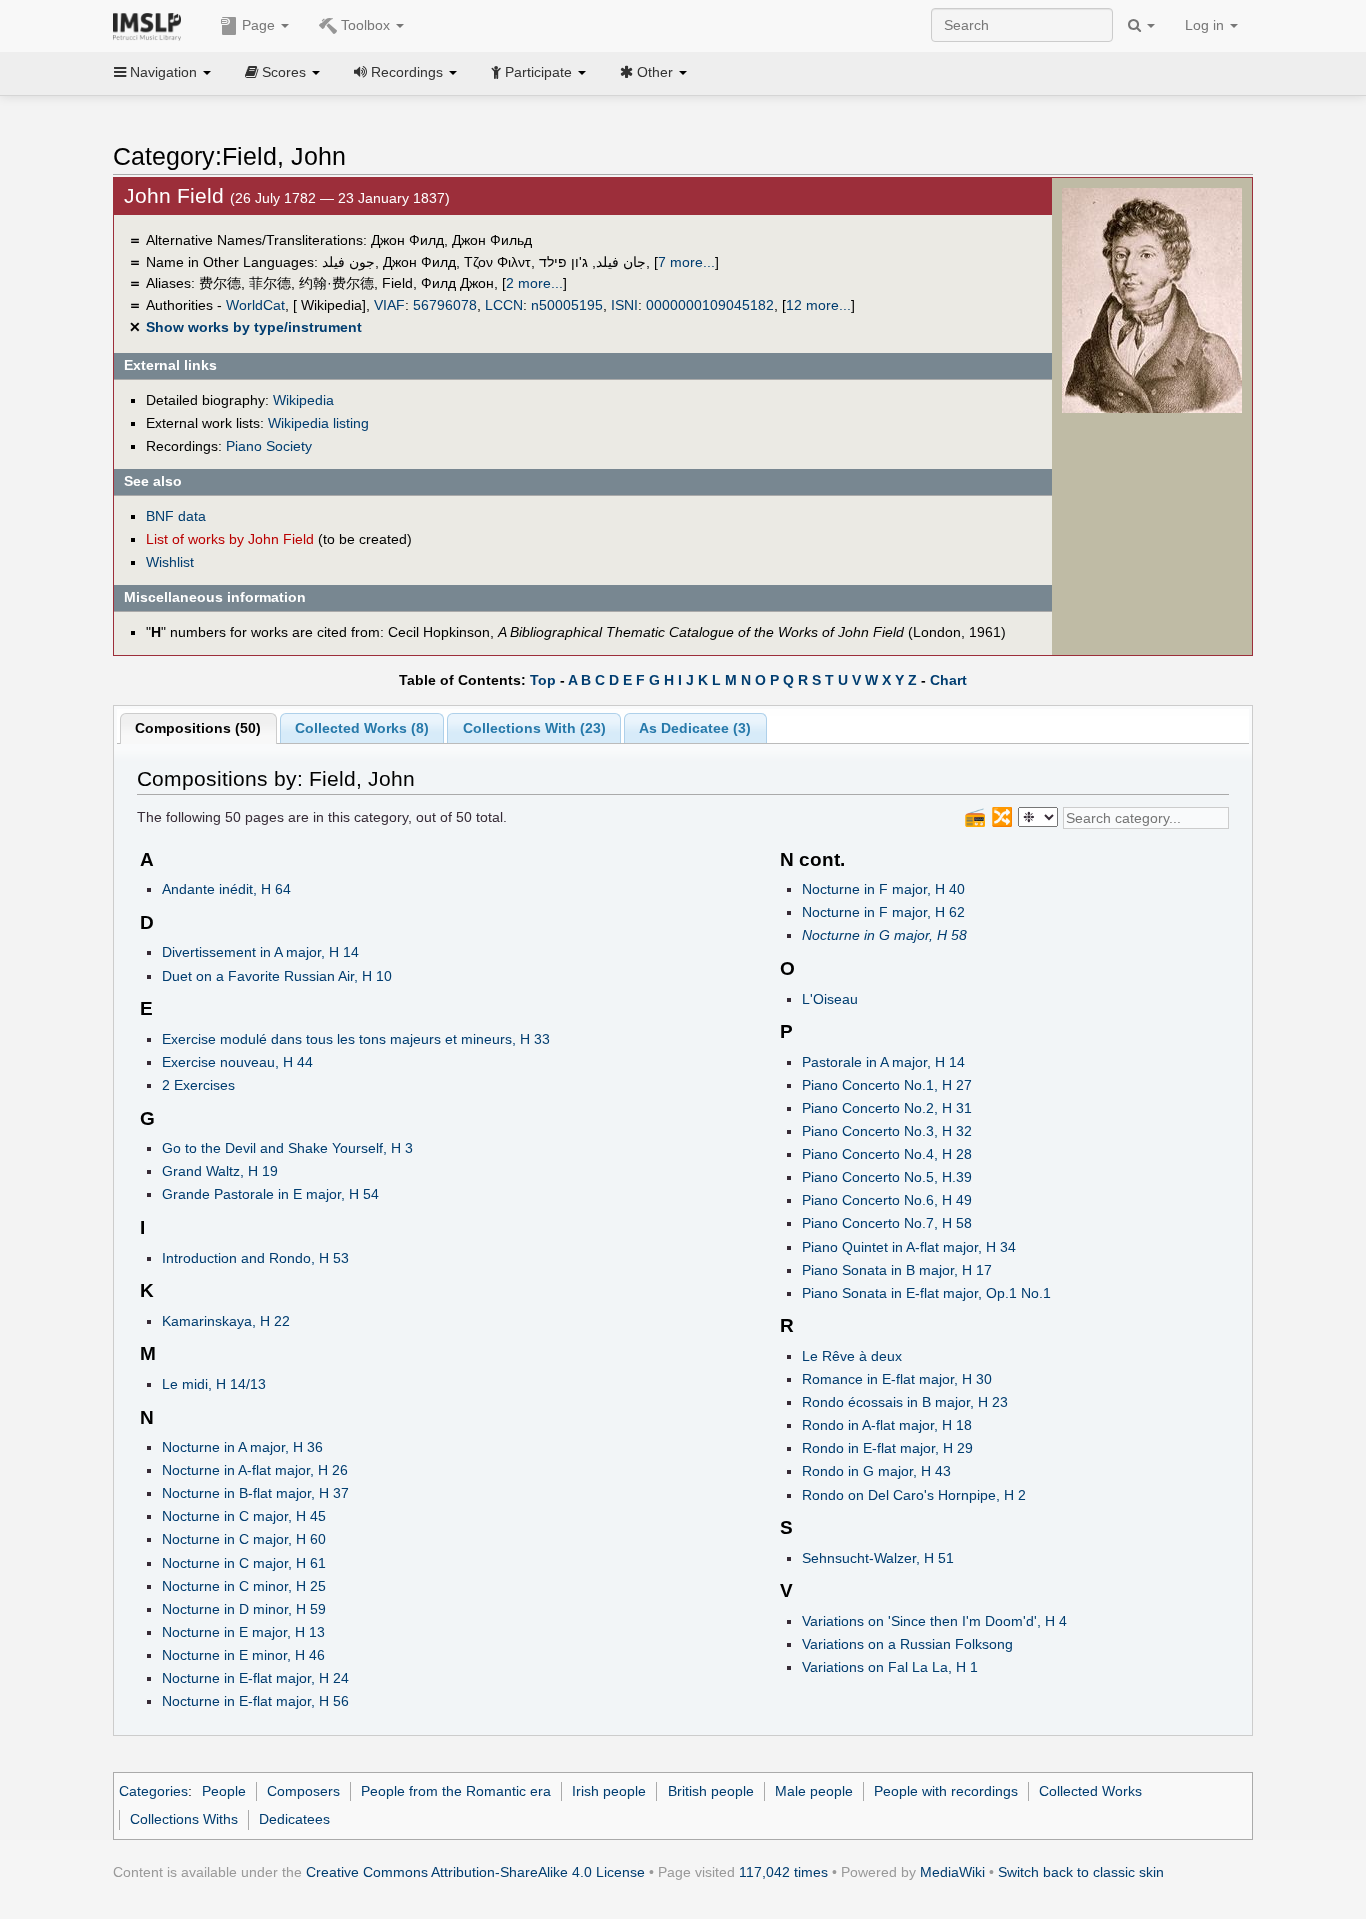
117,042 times (783, 1872)
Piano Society (269, 446)
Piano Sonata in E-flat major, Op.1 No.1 (926, 1293)
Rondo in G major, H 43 (876, 1471)
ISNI (624, 305)
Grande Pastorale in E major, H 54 (270, 1194)
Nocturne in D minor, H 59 (244, 1609)
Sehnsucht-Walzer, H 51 (878, 1558)
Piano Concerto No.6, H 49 (887, 1200)
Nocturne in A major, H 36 (242, 1447)
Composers (303, 1791)
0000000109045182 (710, 305)
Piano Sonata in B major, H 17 (897, 1270)
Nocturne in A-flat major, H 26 (255, 1470)
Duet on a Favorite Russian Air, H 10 (277, 976)
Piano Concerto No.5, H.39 (887, 1177)
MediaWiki (952, 1872)
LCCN (504, 305)
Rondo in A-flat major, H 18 (887, 1425)
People (224, 1791)
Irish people (609, 1791)
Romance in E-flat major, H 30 (897, 1379)
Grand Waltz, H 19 (220, 1171)
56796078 (445, 305)
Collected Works (1090, 1791)
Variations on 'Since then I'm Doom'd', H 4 (934, 1621)
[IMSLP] (151, 25)
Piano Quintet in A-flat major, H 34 (909, 1247)
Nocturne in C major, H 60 (244, 1539)
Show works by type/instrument (254, 327)
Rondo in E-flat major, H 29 (887, 1448)
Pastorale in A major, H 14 (883, 1062)
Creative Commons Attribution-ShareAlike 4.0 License (475, 1872)
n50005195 (567, 305)
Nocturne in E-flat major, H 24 (255, 1678)
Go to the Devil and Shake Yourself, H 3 (287, 1148)
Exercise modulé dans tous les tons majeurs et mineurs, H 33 (356, 1039)
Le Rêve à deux (852, 1356)
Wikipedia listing (318, 423)
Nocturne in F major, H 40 (883, 889)
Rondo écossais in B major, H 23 (905, 1402)
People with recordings (946, 1791)
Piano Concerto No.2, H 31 (887, 1108)
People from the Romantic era (456, 1791)
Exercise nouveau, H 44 (237, 1062)
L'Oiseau (830, 999)
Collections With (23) (534, 728)
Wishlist (170, 562)
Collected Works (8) (362, 728)
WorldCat (255, 305)
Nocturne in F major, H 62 (883, 912)
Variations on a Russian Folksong (907, 1644)
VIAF (389, 305)
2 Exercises (198, 1085)
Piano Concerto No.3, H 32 (887, 1131)
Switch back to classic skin (1081, 1872)
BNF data (176, 516)
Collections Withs (184, 1819)
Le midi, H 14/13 (214, 1384)
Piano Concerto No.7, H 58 (887, 1223)
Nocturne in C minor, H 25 (244, 1586)
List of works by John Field (230, 539)
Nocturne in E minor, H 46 (243, 1655)
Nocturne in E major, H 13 (243, 1632)
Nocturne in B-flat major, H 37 (255, 1493)
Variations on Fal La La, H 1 (890, 1667)
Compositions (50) (198, 728)
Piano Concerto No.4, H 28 (887, 1154)
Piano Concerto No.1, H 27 (887, 1085)
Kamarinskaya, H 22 (226, 1321)
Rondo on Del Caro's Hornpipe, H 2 (914, 1495)
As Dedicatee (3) (695, 728)
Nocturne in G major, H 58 (884, 935)
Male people (814, 1791)
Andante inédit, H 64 (226, 889)
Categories (153, 1791)
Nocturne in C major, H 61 (244, 1563)
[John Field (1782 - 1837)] (1152, 300)
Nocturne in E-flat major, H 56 (255, 1701)
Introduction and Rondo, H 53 (255, 1258)
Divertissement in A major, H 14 (260, 952)
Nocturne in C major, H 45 (244, 1516)
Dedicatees (294, 1819)
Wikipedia (303, 400)
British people (711, 1791)
